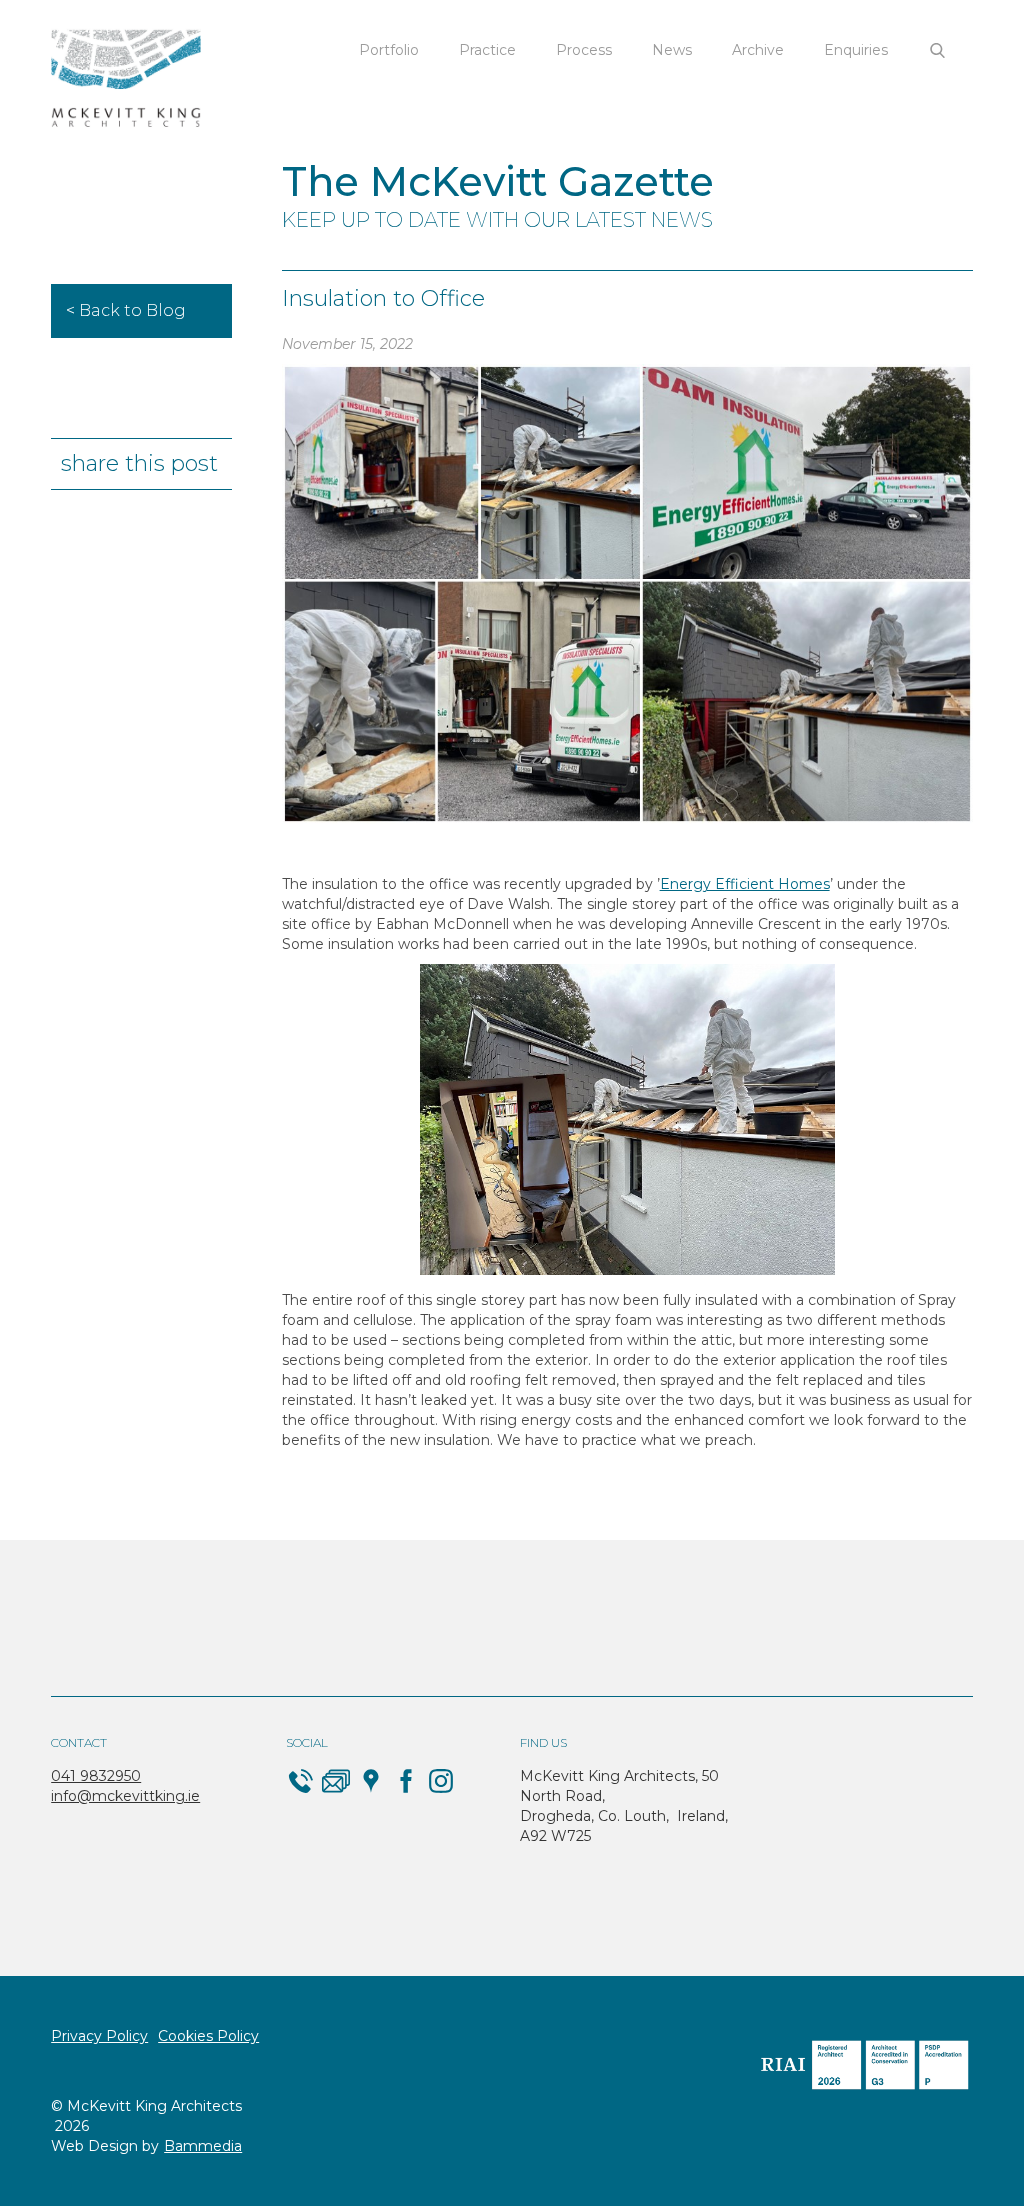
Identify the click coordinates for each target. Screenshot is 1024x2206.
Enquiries (856, 50)
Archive (758, 50)
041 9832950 (96, 1776)
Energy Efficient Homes (745, 884)
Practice (487, 50)
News (672, 50)
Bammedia (203, 2146)
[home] (126, 79)
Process (584, 50)
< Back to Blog (126, 310)
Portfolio (389, 50)
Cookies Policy (208, 2036)
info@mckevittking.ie (125, 1796)
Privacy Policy (99, 2036)
